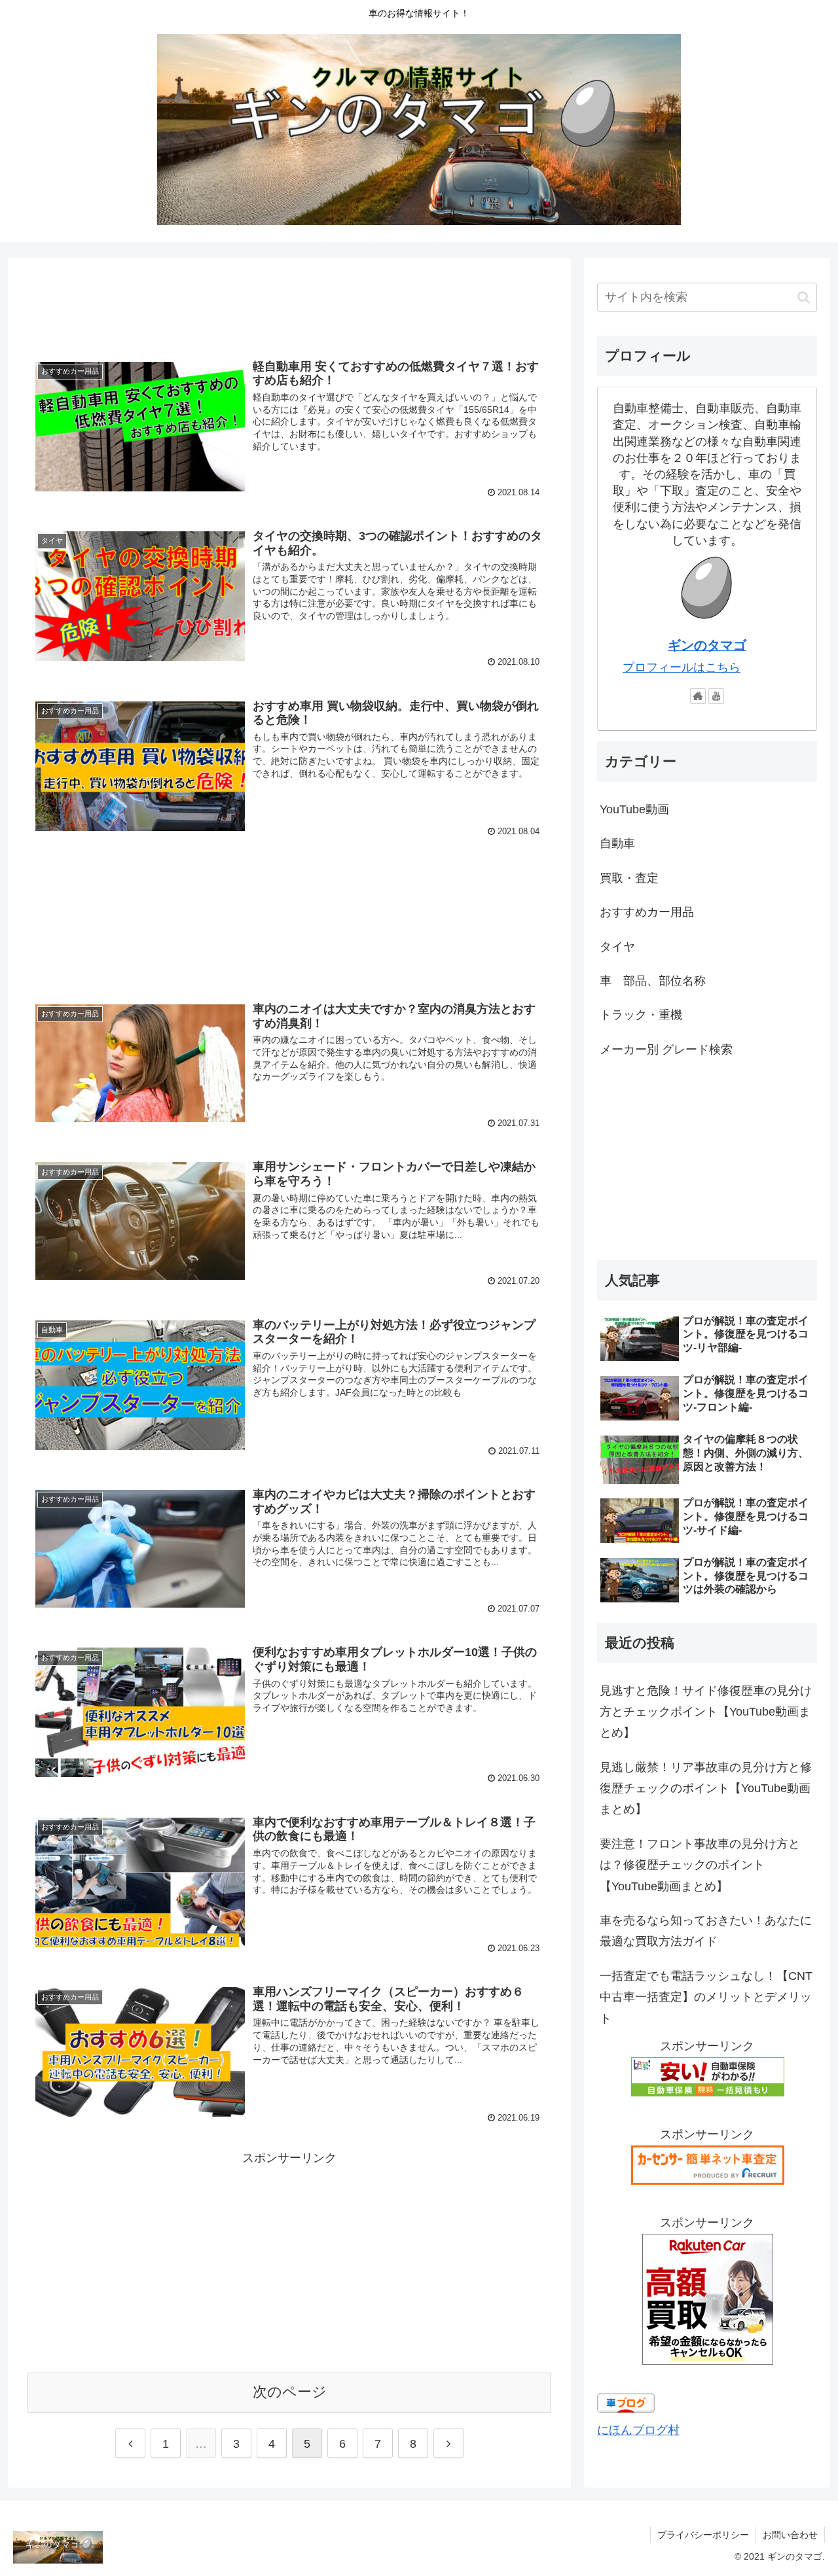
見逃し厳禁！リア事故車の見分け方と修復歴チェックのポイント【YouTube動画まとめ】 (706, 1789)
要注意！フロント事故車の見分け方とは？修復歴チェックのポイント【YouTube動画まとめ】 (700, 1865)
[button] (804, 297)
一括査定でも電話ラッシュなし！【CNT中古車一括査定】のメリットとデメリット (706, 1997)
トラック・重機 (641, 1015)
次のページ (290, 2392)
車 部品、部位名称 (653, 981)
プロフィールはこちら (682, 667)
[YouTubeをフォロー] (716, 696)
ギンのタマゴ (707, 645)
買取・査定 (629, 878)
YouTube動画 (634, 809)
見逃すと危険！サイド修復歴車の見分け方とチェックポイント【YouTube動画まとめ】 (706, 1712)
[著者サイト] (698, 696)
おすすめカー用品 (647, 912)
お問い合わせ (790, 2535)
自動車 (617, 843)
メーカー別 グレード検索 (666, 1050)
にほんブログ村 (638, 2430)
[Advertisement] (289, 301)
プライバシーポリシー (703, 2535)
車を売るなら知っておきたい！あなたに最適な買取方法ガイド (706, 1931)
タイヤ (617, 947)
